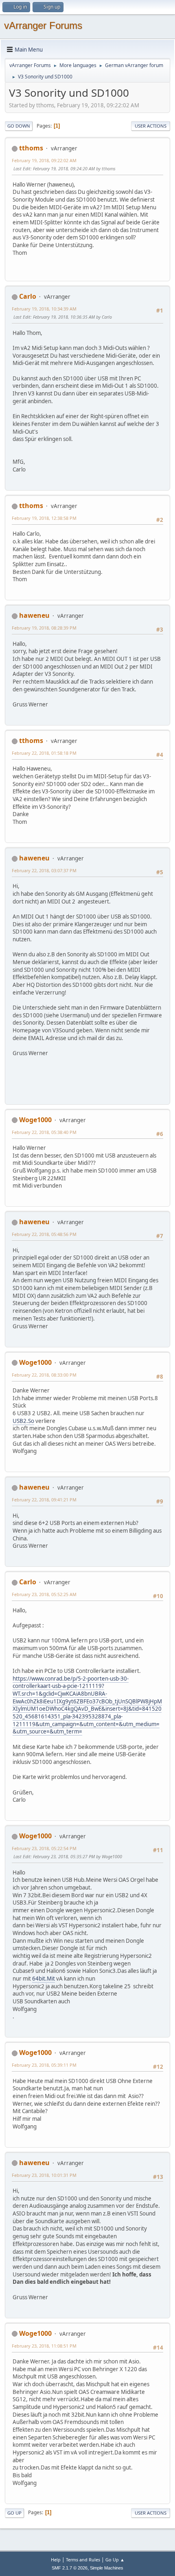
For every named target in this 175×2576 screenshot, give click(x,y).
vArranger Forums (43, 25)
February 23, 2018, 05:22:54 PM (44, 1848)
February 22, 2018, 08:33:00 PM (44, 1375)
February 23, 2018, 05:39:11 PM (44, 2065)
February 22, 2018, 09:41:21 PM (44, 1500)
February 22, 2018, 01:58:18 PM (44, 753)
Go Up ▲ (115, 2560)
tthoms (31, 148)
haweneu (34, 615)
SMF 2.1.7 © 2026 (70, 2568)
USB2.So (23, 1421)
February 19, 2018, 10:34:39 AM (44, 309)
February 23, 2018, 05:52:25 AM (44, 1594)
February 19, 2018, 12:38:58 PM (44, 518)
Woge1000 (35, 1120)
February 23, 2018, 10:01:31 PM (44, 2175)
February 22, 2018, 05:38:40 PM (44, 1132)
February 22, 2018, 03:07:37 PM (44, 870)
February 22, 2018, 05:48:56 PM (44, 1234)
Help (56, 2560)
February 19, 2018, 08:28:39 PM (44, 628)
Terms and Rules (83, 2560)
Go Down (19, 126)
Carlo (28, 296)
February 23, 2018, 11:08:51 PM (44, 2346)
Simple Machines (107, 2568)
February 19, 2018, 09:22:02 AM (44, 160)
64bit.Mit (44, 1979)
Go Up (14, 2513)
